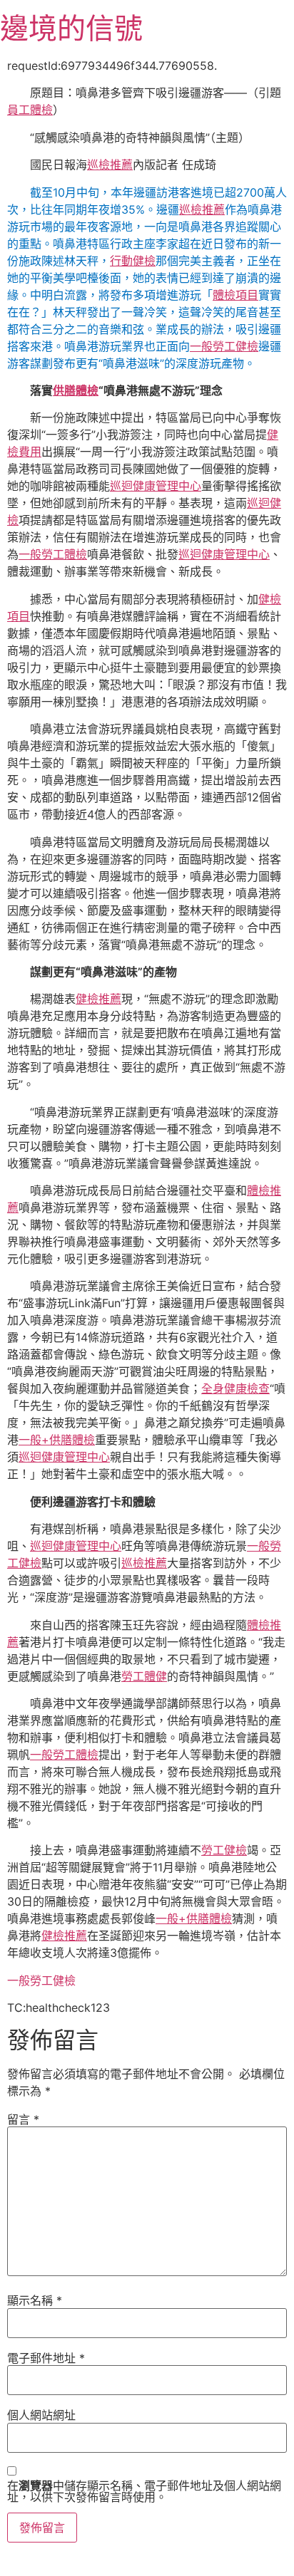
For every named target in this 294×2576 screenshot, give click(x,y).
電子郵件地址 (46, 2358)
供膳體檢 (76, 390)
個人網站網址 (41, 2415)
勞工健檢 (224, 1850)
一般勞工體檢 (53, 554)
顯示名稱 (35, 2300)
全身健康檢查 (235, 1388)
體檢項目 (235, 295)
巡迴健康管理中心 (156, 486)
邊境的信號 (71, 28)
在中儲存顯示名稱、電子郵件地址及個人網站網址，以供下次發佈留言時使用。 (144, 2491)
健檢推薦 (98, 999)
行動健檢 (133, 261)
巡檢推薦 (110, 165)
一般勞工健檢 (224, 346)
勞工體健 (144, 1676)
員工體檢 (30, 110)
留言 (23, 2119)
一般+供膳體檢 (57, 1440)
